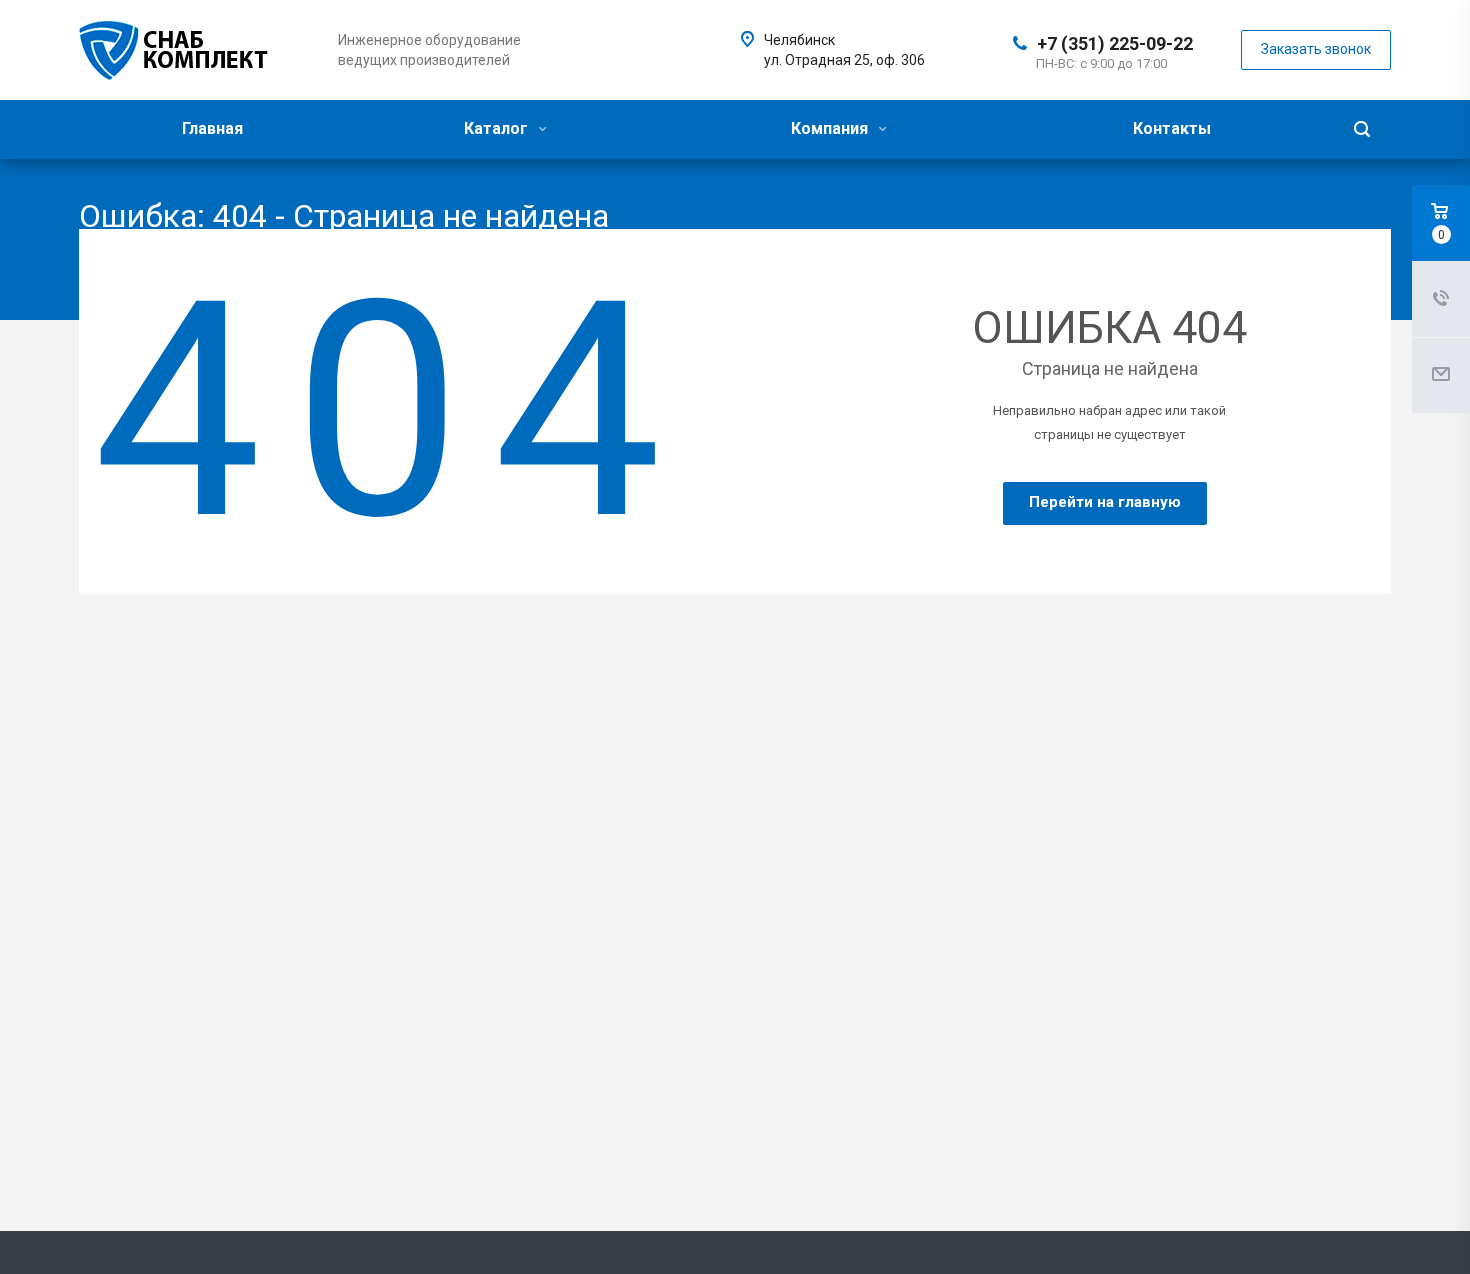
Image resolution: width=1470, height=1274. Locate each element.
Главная (212, 128)
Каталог (498, 128)
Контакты (1172, 128)
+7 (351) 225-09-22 (1115, 43)
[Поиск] (1362, 129)
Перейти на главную (1105, 502)
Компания (831, 128)
